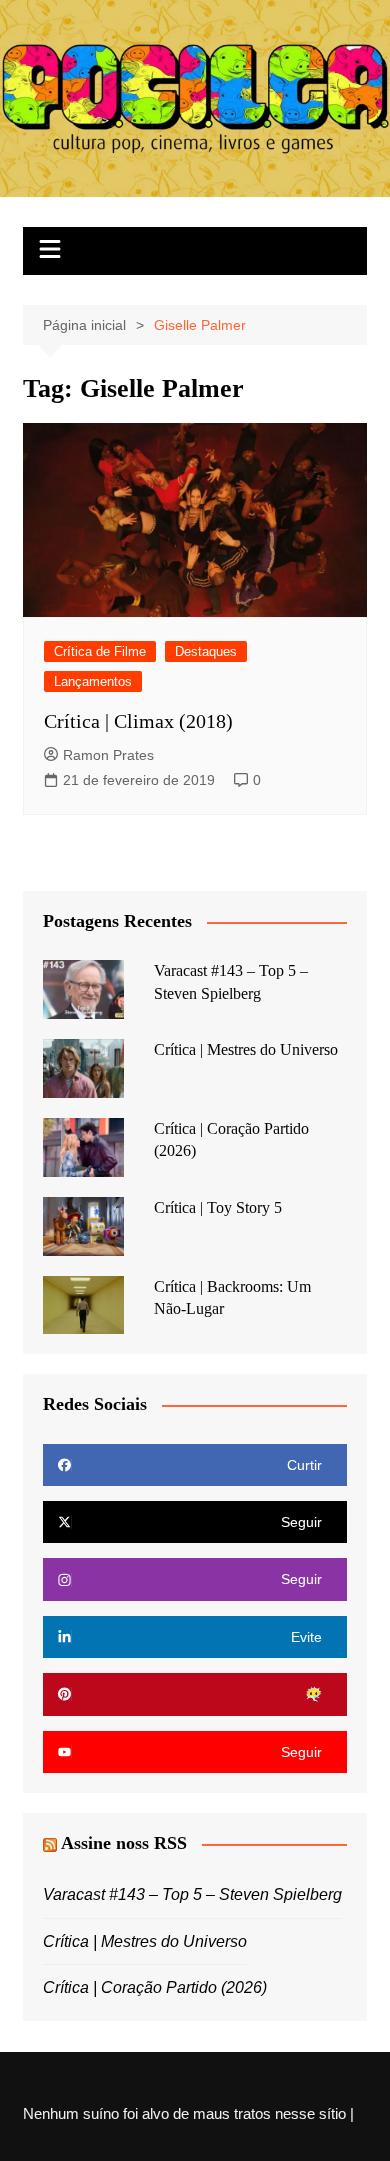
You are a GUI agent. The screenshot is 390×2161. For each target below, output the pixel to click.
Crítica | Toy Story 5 (218, 1207)
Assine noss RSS (124, 1843)
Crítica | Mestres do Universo (246, 1049)
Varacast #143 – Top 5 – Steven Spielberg (192, 1894)
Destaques (206, 651)
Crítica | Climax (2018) (138, 721)
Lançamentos (93, 681)
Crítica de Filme (100, 651)
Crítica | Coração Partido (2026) (155, 1987)
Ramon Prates (108, 755)
